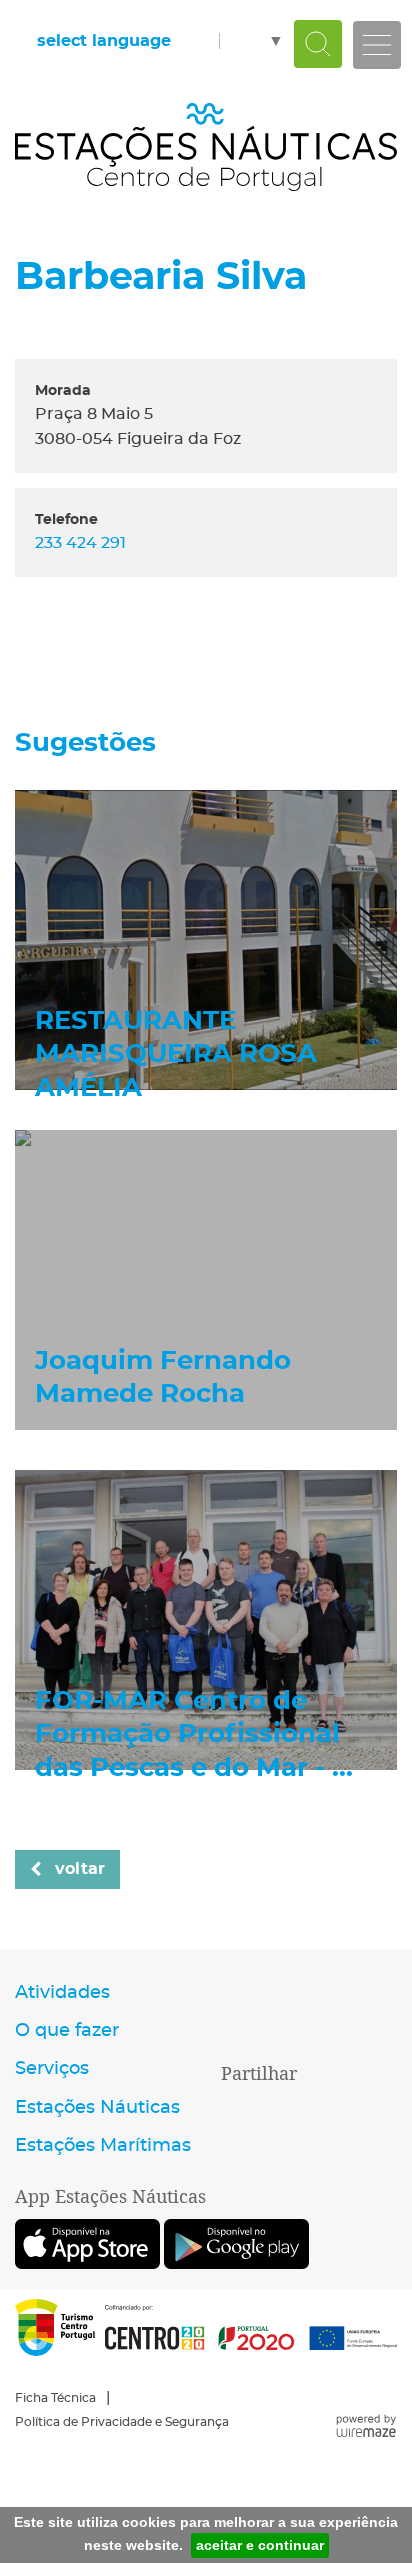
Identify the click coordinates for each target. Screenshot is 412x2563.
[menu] (377, 45)
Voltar (80, 1869)
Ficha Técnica (55, 2398)
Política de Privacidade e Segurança (122, 2422)
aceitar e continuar (260, 2545)
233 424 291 (80, 543)
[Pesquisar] (318, 44)
